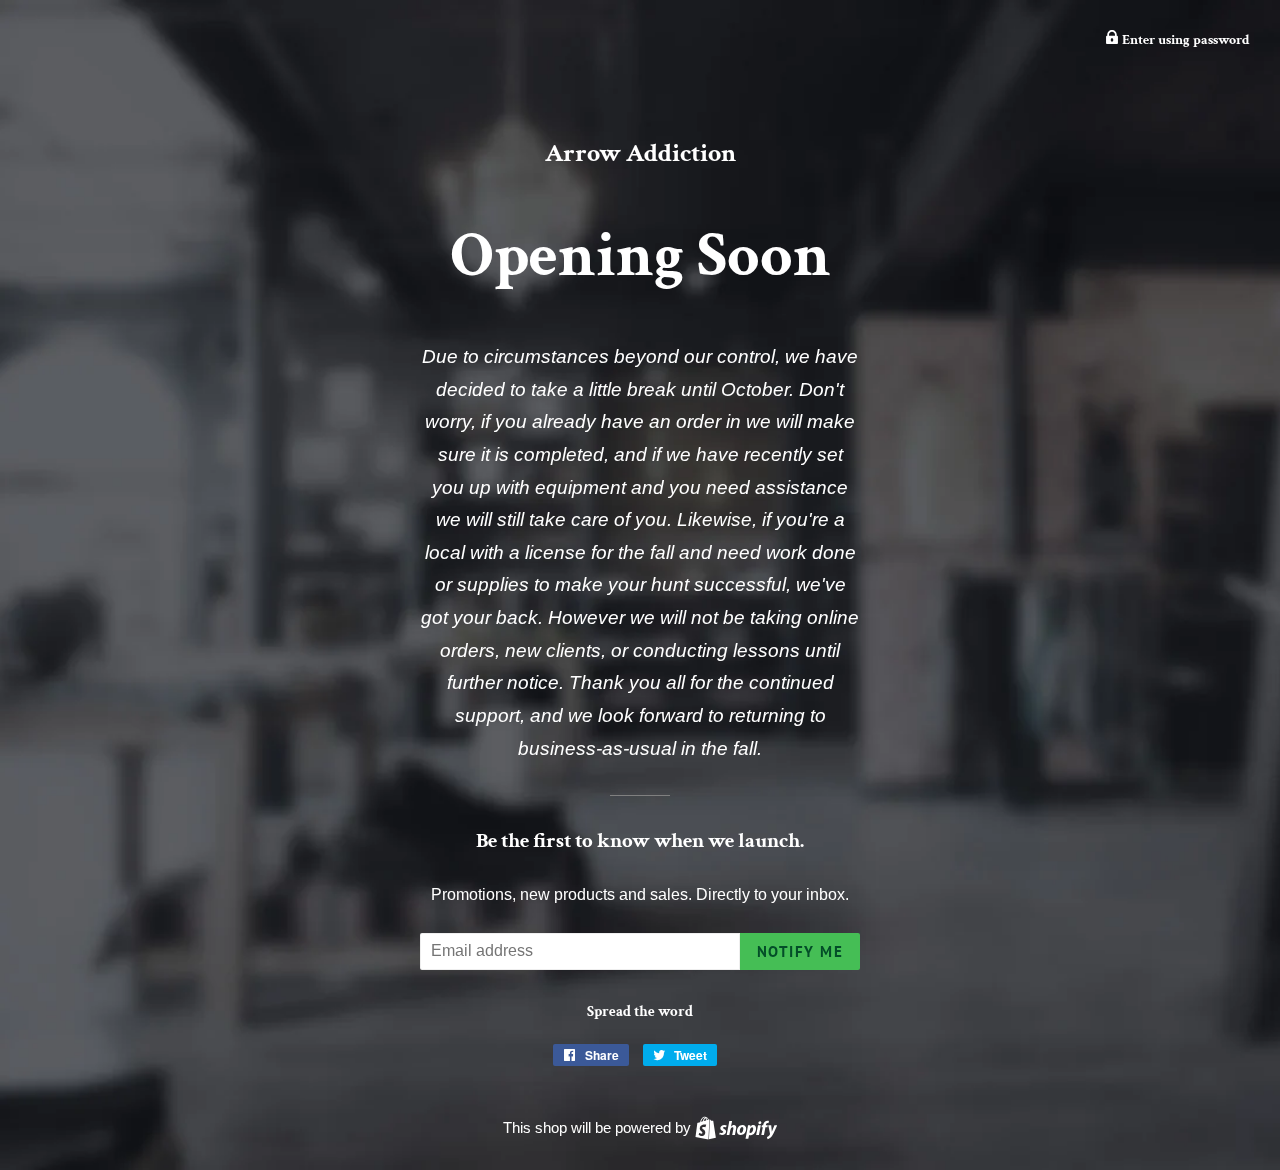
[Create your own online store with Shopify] (736, 1127)
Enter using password (1184, 40)
